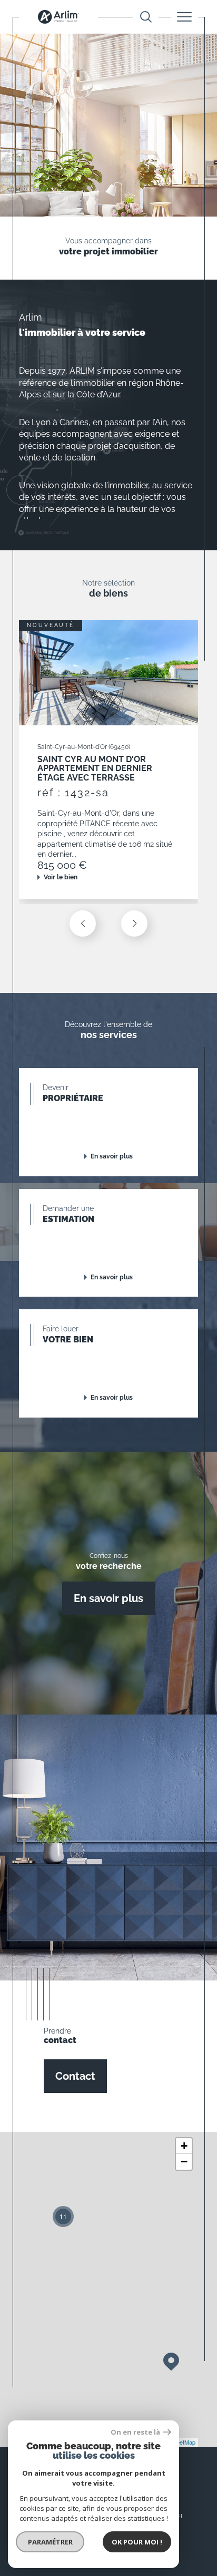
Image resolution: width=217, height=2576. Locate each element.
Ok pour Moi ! (137, 2542)
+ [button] (184, 2146)
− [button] (184, 2162)
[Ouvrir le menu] (184, 17)
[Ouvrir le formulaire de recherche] (146, 17)
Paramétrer (50, 2542)
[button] (134, 923)
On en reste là (135, 2432)
